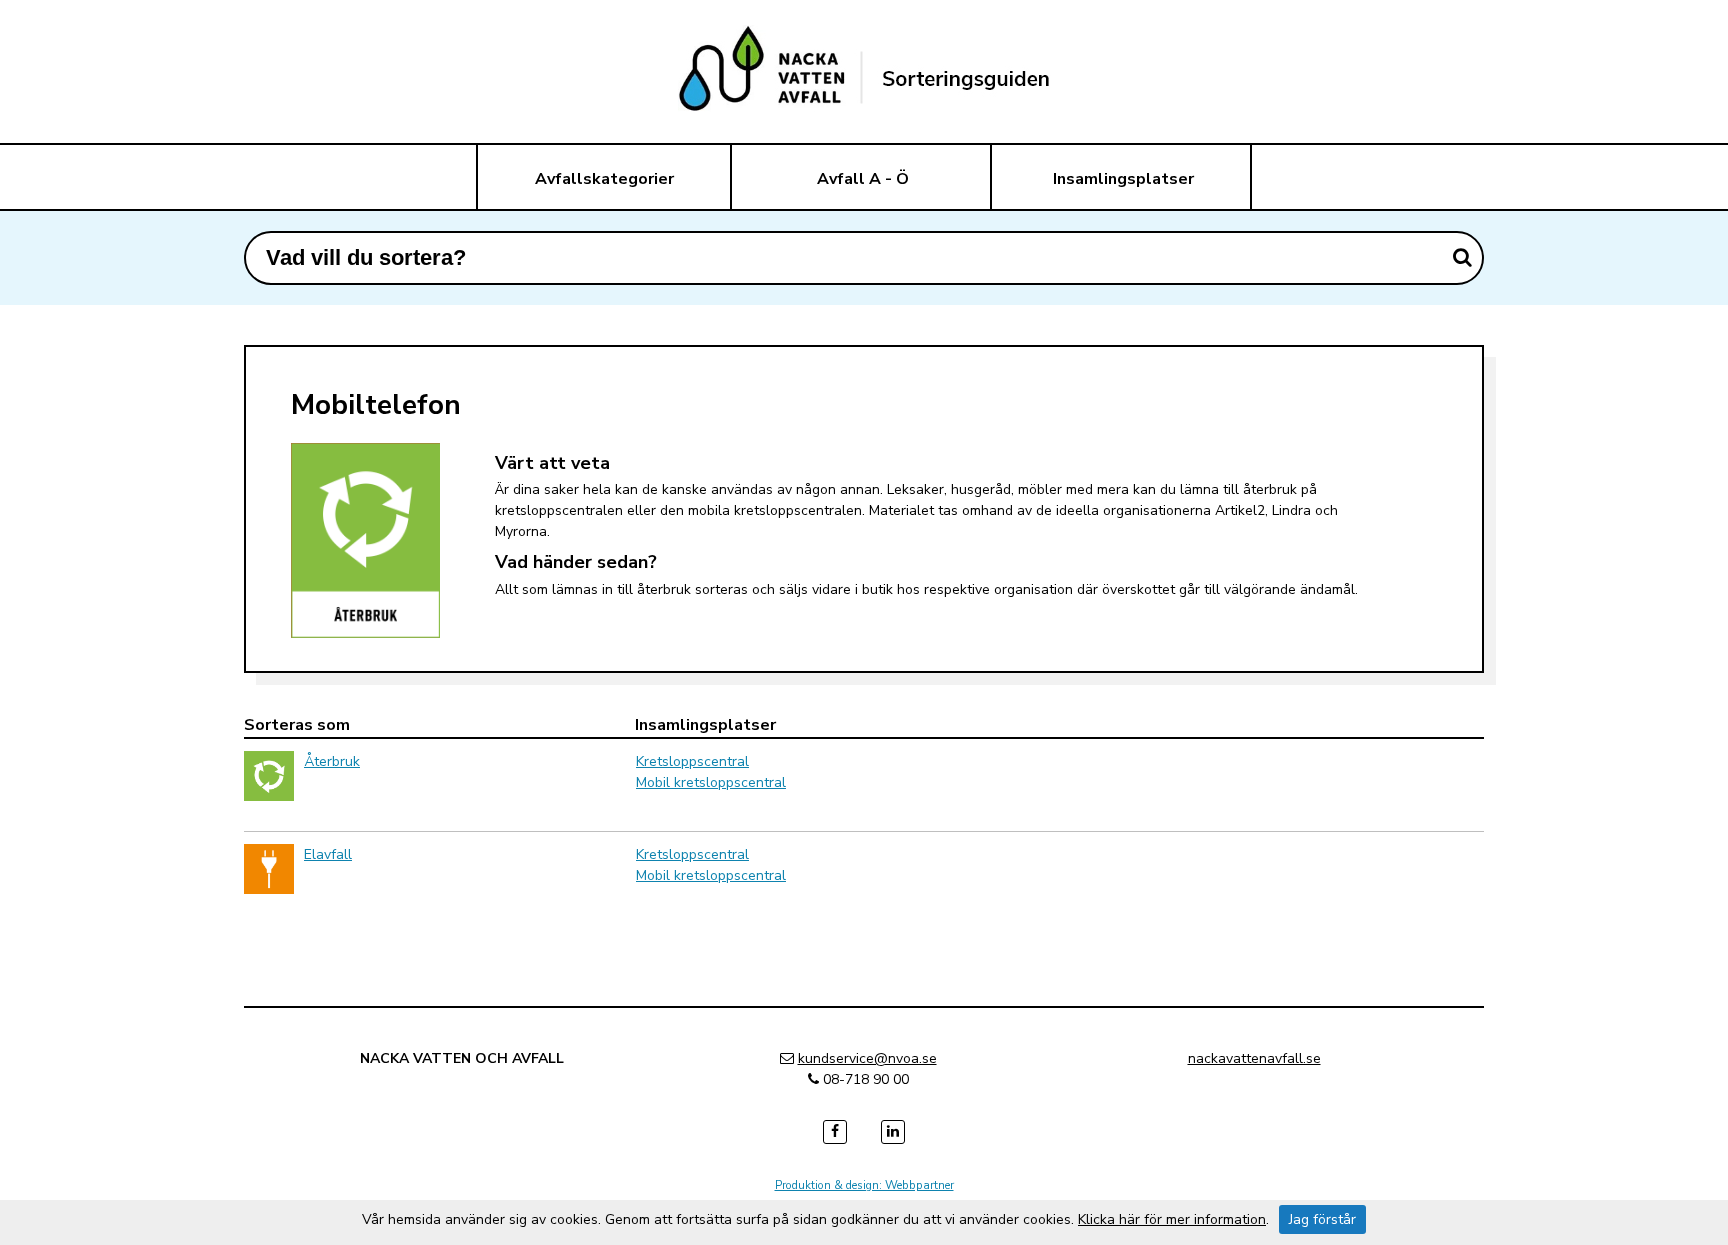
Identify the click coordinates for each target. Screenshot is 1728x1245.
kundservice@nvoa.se (867, 1058)
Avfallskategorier (604, 179)
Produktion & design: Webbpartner (864, 1185)
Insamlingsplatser (1123, 179)
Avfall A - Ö (863, 179)
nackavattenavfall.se (1254, 1058)
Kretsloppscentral (692, 761)
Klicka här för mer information (1172, 1219)
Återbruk (332, 761)
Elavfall (328, 854)
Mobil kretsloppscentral (711, 782)
